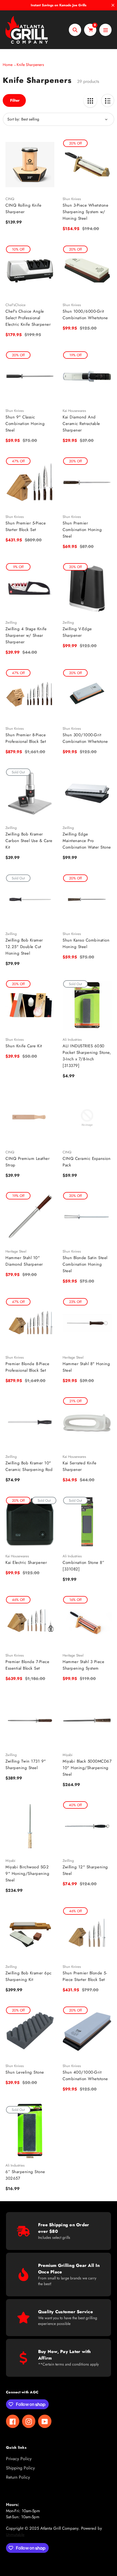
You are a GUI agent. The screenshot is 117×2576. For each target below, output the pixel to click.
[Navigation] (105, 30)
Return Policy (18, 2477)
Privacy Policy (19, 2459)
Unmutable (15, 2535)
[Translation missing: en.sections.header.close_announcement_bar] (113, 5)
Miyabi (67, 1755)
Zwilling (11, 622)
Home (8, 65)
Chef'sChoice (16, 305)
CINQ (10, 199)
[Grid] (90, 100)
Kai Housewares (74, 411)
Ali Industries (72, 1040)
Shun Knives (72, 199)
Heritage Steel (16, 1251)
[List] (108, 100)
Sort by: (14, 119)
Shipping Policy (20, 2468)
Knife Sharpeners (30, 65)
